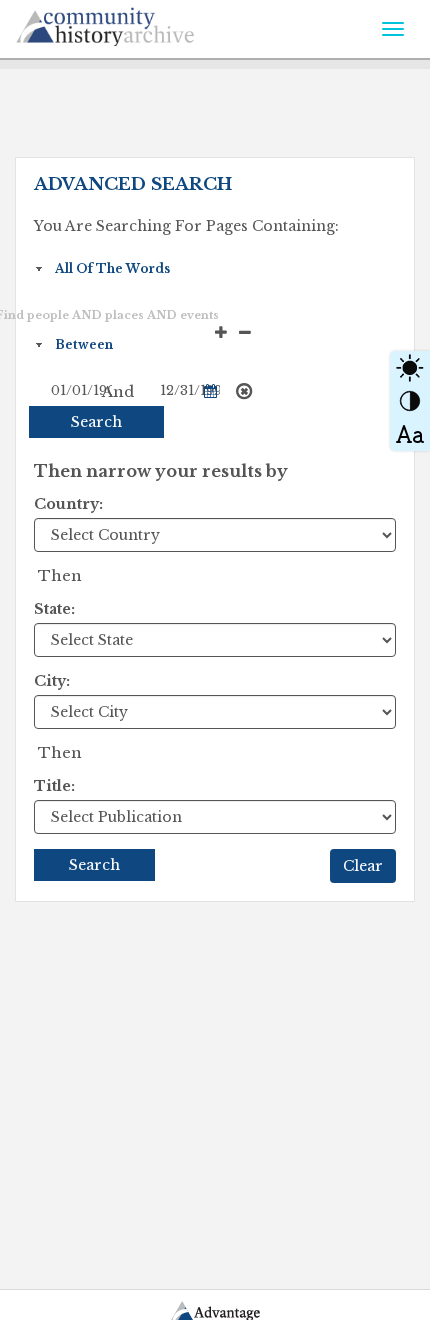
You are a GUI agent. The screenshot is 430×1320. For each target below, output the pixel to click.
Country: (68, 504)
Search (96, 422)
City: (52, 681)
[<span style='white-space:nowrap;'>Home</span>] (150, 23)
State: (54, 609)
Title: (54, 786)
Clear (363, 866)
